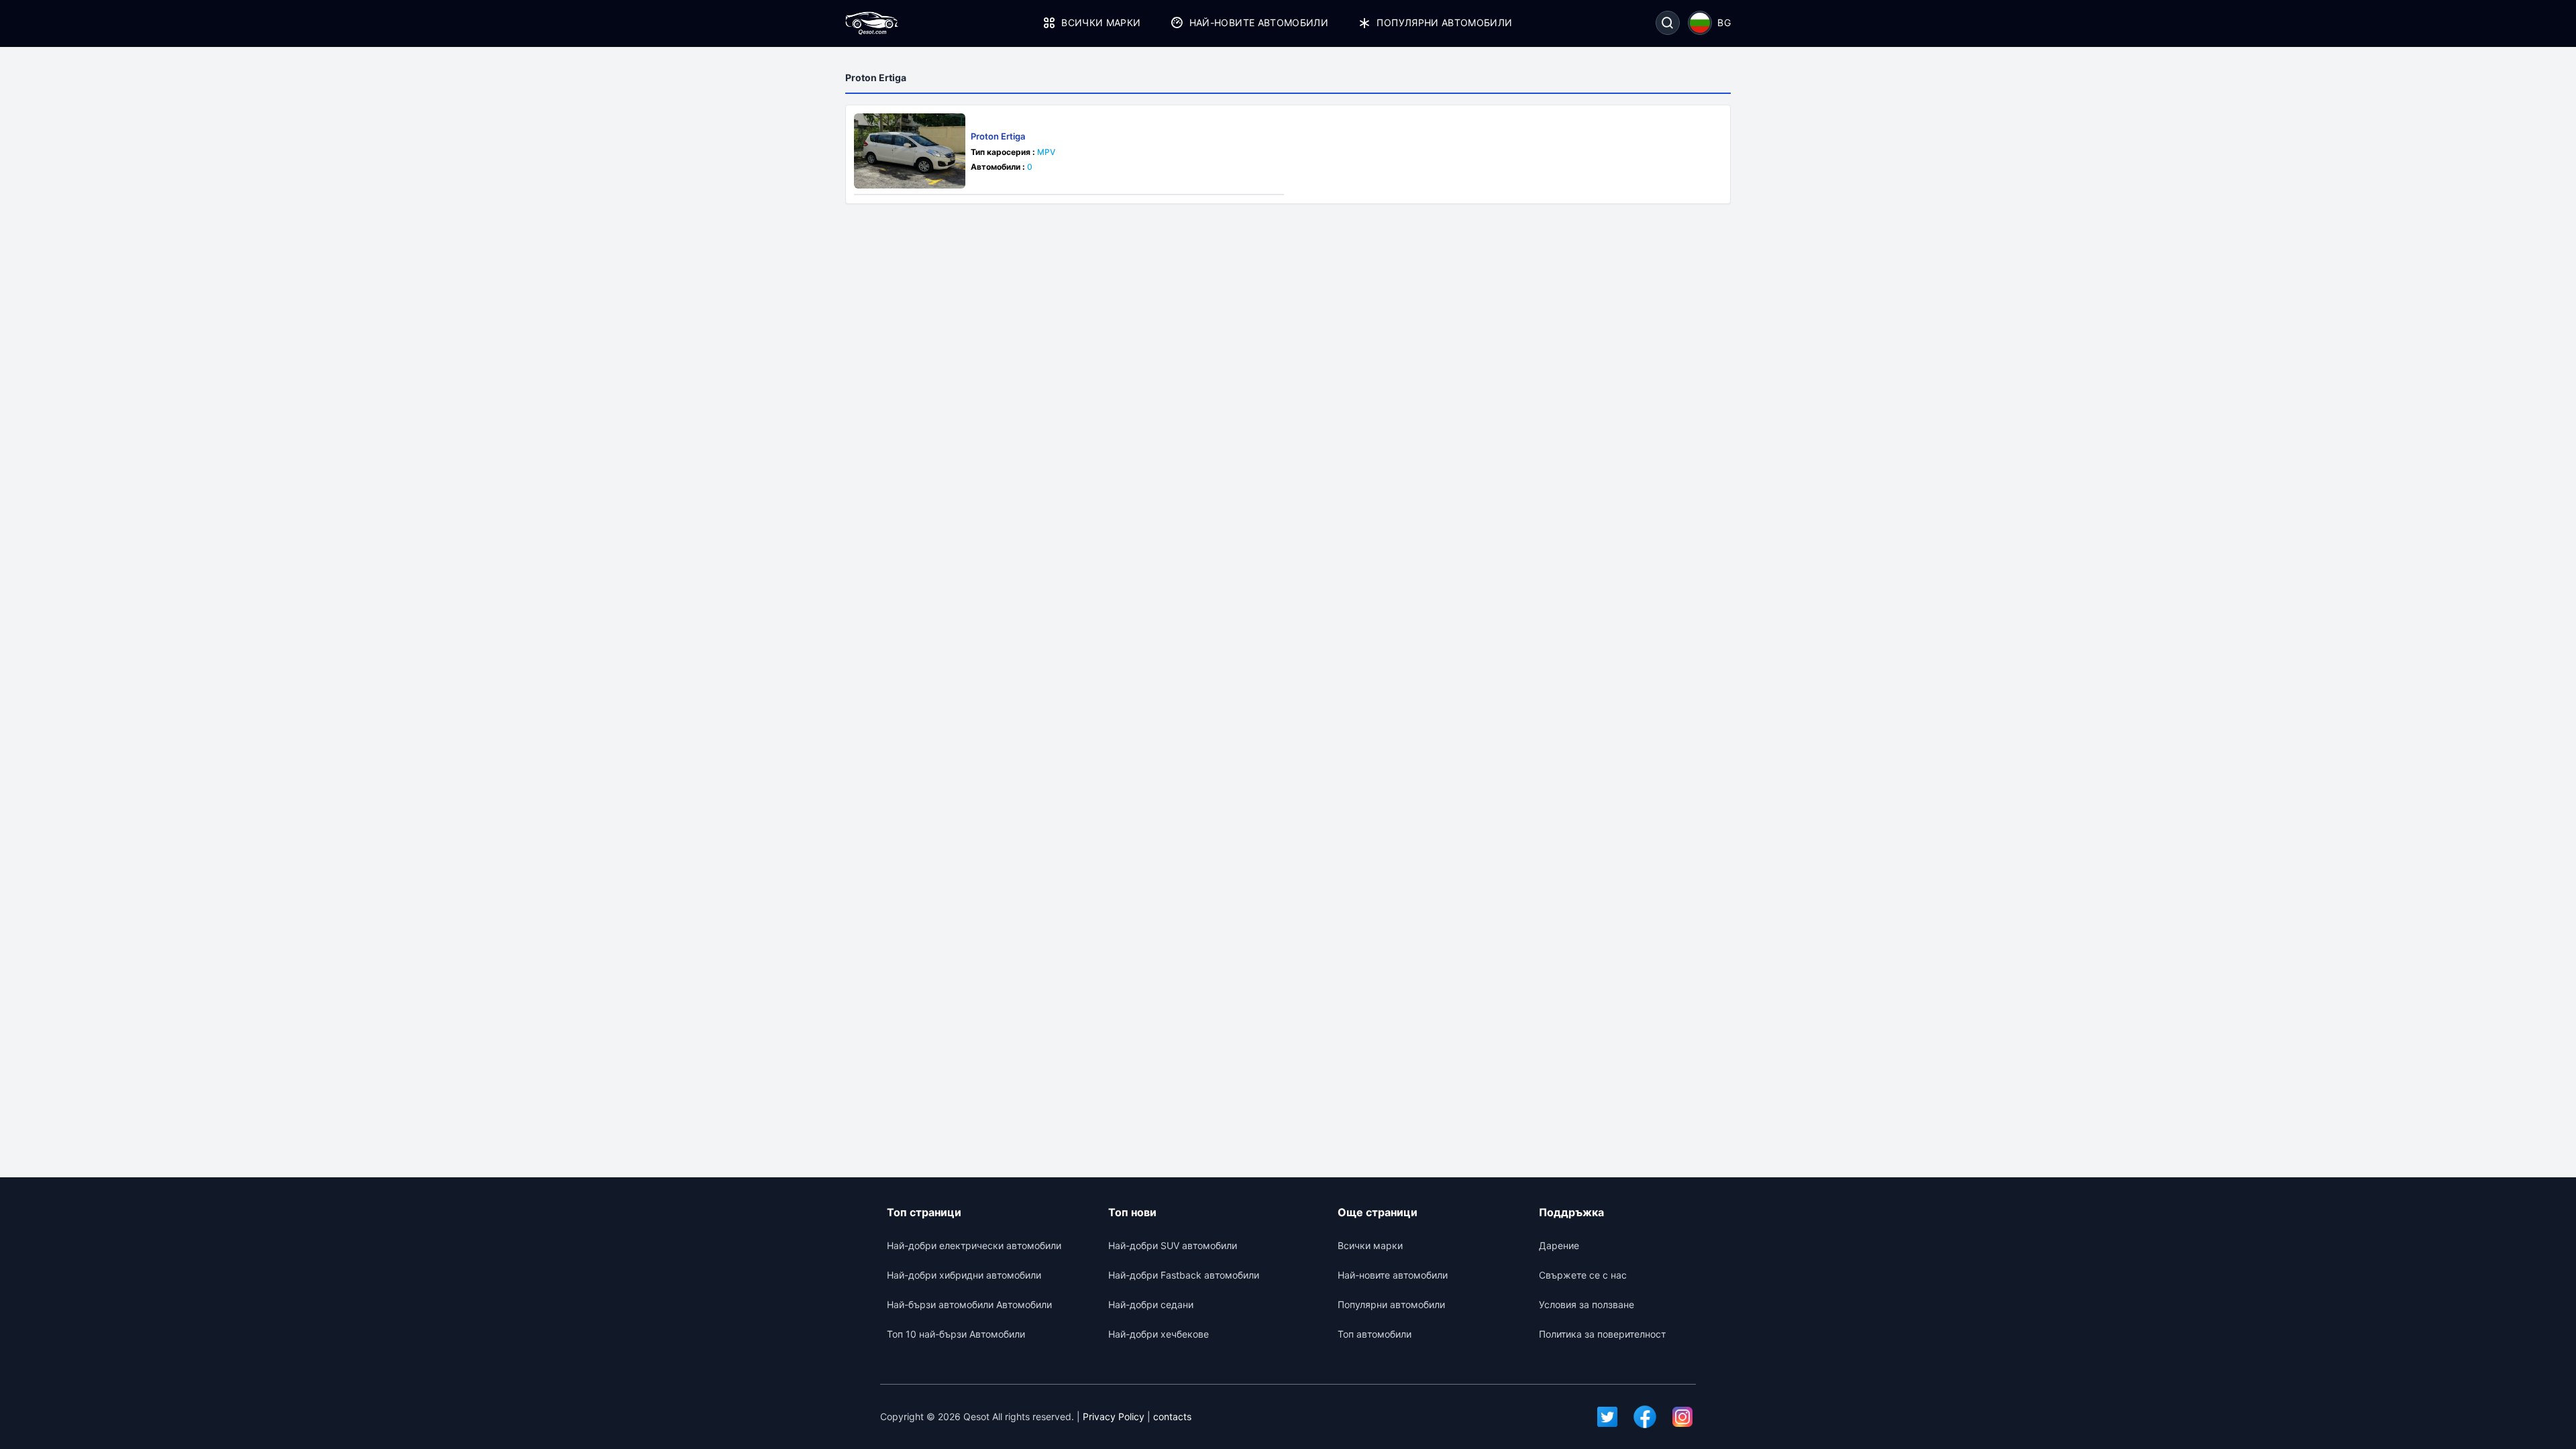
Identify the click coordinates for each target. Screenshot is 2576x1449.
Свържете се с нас (1583, 1275)
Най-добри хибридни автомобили (964, 1275)
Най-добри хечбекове (1159, 1334)
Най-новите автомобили (1259, 22)
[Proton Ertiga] (910, 151)
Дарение (1559, 1245)
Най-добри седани (1151, 1304)
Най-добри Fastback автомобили (1184, 1275)
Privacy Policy (1114, 1416)
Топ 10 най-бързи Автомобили (956, 1334)
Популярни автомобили (1444, 22)
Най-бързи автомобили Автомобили (969, 1304)
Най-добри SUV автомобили (1173, 1245)
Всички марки (1101, 22)
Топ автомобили (1375, 1334)
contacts (1172, 1416)
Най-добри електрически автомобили (974, 1245)
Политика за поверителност (1602, 1334)
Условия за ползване (1587, 1304)
